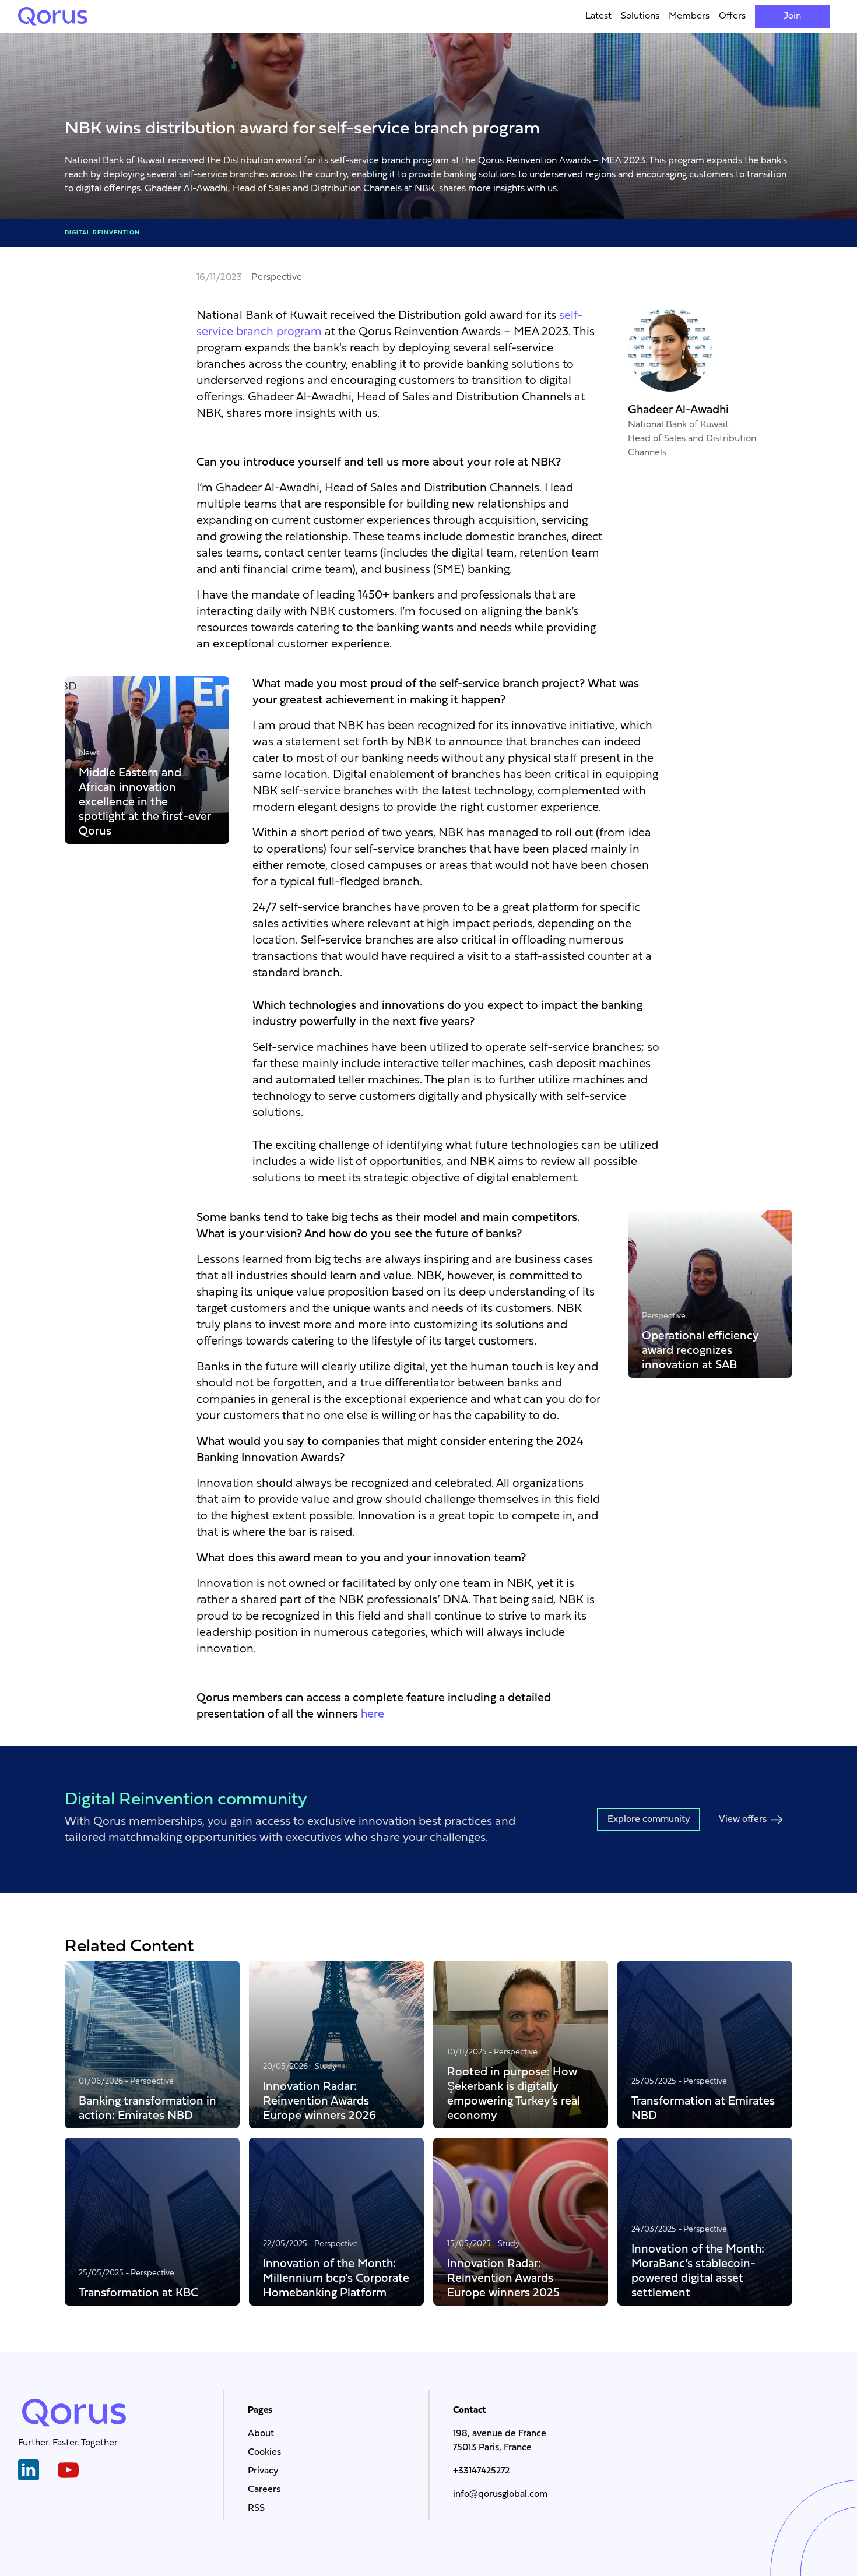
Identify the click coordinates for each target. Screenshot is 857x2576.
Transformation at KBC (138, 2292)
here (373, 1715)
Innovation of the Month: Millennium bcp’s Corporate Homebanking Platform (336, 2278)
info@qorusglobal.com (500, 2494)
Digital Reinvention (102, 233)
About (261, 2434)
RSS (256, 2508)
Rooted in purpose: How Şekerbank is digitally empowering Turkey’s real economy (514, 2093)
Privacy (263, 2471)
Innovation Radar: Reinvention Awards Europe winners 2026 (319, 2101)
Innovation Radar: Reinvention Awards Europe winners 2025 (503, 2278)
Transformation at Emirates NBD (703, 2108)
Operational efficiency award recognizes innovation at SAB (700, 1350)
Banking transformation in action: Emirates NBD (147, 2108)
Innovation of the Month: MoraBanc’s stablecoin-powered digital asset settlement (698, 2271)
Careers (264, 2490)
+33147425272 (481, 2471)
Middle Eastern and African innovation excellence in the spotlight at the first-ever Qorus (145, 802)
